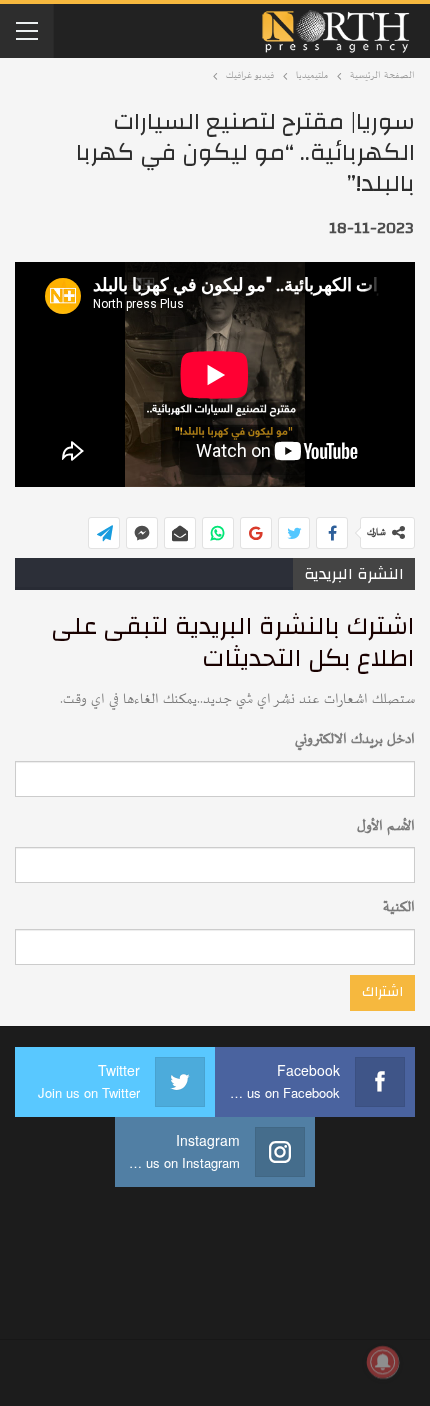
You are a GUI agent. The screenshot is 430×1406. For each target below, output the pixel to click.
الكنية (399, 907)
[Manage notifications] (383, 1362)
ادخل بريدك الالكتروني (355, 739)
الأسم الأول (386, 826)
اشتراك (382, 992)
